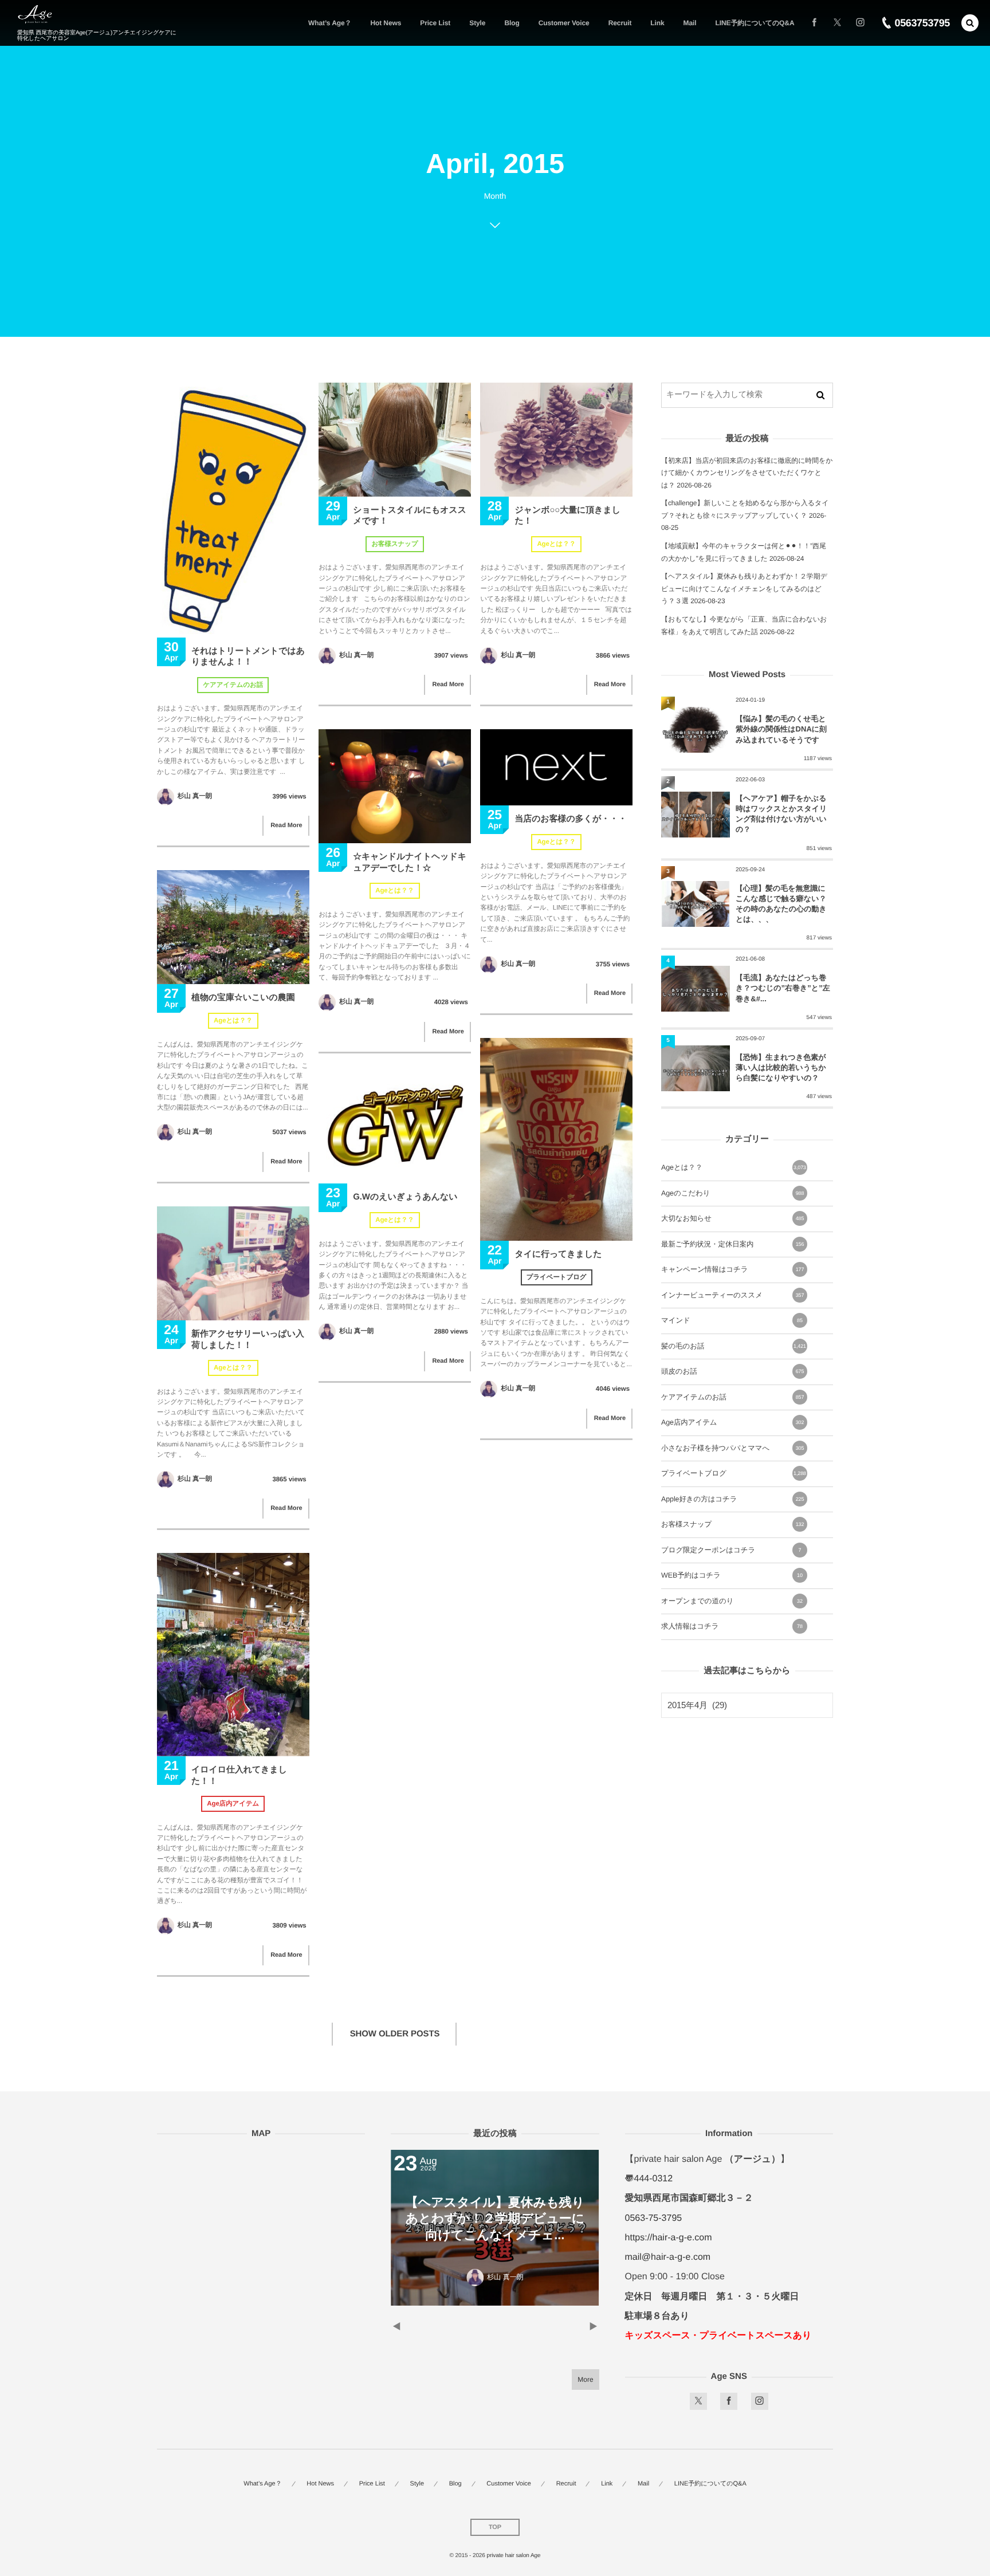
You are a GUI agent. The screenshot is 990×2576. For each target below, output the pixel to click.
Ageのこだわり (732, 1193)
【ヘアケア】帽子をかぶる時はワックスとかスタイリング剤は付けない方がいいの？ (781, 814)
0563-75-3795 (654, 2218)
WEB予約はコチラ (732, 1575)
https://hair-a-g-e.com (669, 2238)
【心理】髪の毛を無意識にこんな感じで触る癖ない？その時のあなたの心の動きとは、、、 (781, 904)
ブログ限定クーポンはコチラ (731, 1550)
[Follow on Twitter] (837, 23)
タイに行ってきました (558, 1254)
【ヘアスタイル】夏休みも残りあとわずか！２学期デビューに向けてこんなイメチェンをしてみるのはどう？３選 (744, 589)
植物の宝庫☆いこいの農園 (243, 998)
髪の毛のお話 (734, 1346)
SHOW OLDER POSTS (395, 2034)
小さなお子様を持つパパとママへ (732, 1448)
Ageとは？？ (556, 544)
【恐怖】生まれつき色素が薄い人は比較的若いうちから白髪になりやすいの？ (781, 1067)
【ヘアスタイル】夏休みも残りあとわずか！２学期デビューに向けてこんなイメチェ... (449, 2219)
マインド (732, 1320)
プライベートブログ (557, 1277)
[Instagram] (860, 23)
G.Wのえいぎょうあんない (405, 1197)
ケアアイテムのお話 (233, 685)
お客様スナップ (394, 544)
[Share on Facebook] (814, 23)
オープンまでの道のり (732, 1601)
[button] (970, 23)
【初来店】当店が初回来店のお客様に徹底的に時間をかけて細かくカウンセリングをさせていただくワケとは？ (747, 473)
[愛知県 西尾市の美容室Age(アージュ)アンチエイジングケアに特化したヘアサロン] (35, 15)
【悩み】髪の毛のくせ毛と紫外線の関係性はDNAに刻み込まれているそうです (781, 729)
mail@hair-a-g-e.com (668, 2257)
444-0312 (654, 2179)
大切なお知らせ (732, 1218)
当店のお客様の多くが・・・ (570, 819)
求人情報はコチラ (732, 1626)
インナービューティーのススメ (732, 1295)
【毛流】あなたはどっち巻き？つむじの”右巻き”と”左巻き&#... (783, 988)
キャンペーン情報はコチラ (732, 1269)
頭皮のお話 (732, 1371)
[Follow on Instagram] (760, 2401)
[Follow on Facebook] (729, 2401)
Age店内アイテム (233, 1804)
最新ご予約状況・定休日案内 (732, 1244)
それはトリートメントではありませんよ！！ (248, 657)
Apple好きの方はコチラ (732, 1499)
